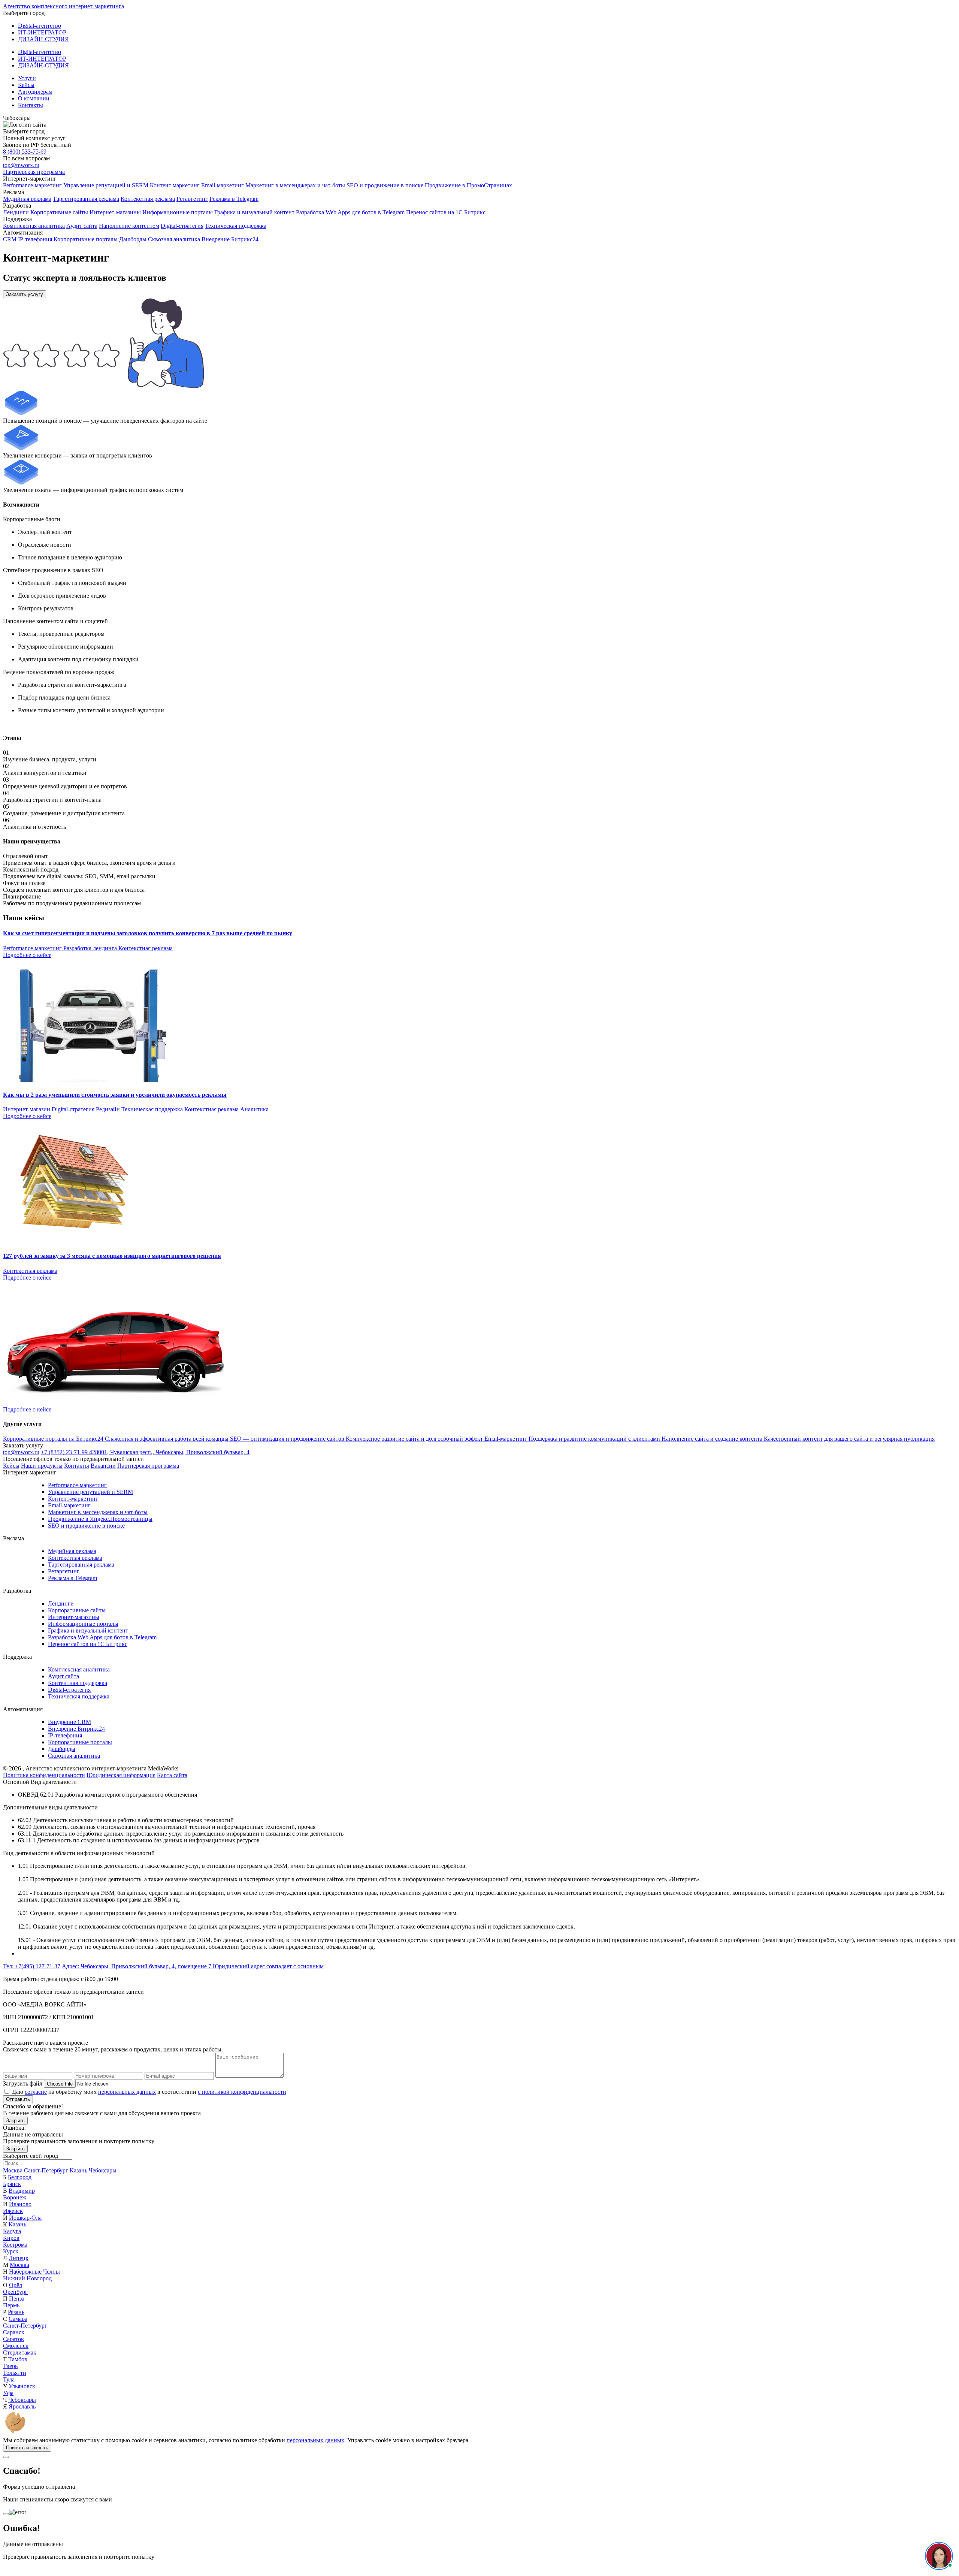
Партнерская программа (34, 172)
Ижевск (13, 2211)
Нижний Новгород (27, 2278)
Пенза (17, 2299)
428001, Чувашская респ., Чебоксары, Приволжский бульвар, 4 (169, 1452)
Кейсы (26, 85)
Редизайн (109, 1109)
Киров (11, 2238)
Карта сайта (172, 1775)
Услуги (27, 78)
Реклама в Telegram (234, 199)
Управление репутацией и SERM (106, 185)
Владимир (22, 2191)
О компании (34, 98)
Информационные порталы (178, 212)
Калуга (12, 2231)
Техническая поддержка (236, 226)
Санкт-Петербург (46, 2170)
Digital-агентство (40, 26)
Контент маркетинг (175, 185)
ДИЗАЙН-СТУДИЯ (43, 39)
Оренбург (15, 2292)
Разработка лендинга (91, 948)
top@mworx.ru (21, 165)
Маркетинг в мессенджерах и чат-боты (295, 185)
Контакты (31, 105)
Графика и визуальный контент (254, 212)
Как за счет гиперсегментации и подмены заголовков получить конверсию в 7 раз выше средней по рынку (148, 933)
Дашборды (133, 239)
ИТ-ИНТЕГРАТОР (42, 32)
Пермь (11, 2305)
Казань (78, 2170)
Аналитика (254, 1109)
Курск (11, 2251)
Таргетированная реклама (86, 199)
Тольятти (15, 2373)
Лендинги (16, 212)
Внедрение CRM (69, 1722)
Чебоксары (103, 2170)
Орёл (16, 2285)
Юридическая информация (121, 1775)
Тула (9, 2379)
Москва (13, 2170)
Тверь (10, 2366)
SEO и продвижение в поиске (385, 185)
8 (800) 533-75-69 (25, 152)
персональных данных (127, 2092)
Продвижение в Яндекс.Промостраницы (100, 1519)
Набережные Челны (34, 2272)
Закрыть (15, 2121)
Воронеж (15, 2197)
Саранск (14, 2332)
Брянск (12, 2184)
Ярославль (22, 2406)
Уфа (8, 2393)
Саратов (13, 2339)
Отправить (18, 2099)
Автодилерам (35, 92)
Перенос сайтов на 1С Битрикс (446, 212)
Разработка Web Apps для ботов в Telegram (350, 212)
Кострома (15, 2245)
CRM (10, 239)
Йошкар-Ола (25, 2218)
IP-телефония (35, 239)
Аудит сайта (82, 226)
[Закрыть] (6, 2457)
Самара (18, 2319)
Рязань (16, 2312)
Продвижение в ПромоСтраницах (468, 185)
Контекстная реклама (148, 199)
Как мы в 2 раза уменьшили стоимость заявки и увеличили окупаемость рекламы (115, 1095)
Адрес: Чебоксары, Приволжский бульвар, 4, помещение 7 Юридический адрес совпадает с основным (193, 1966)
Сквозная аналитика (174, 239)
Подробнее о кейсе (27, 955)
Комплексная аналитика (34, 226)
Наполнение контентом (129, 226)
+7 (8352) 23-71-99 (65, 1452)
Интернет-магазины (115, 212)
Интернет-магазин (27, 1109)
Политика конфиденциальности (44, 1775)
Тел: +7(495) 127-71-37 (32, 1966)
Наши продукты (42, 1466)
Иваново (20, 2204)
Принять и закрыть (27, 2448)
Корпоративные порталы (86, 239)
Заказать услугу (25, 294)
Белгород (20, 2177)
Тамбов (18, 2359)
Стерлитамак (20, 2352)
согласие (36, 2092)
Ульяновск (22, 2386)
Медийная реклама (27, 199)
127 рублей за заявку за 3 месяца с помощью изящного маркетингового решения (112, 1256)
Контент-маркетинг (73, 1499)
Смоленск (16, 2346)
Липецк (19, 2258)
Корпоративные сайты (59, 212)
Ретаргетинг (192, 199)
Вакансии (103, 1466)
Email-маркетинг (223, 185)
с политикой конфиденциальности (242, 2092)
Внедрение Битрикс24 (230, 239)
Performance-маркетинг (33, 185)
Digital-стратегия (182, 226)
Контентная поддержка (78, 1683)
